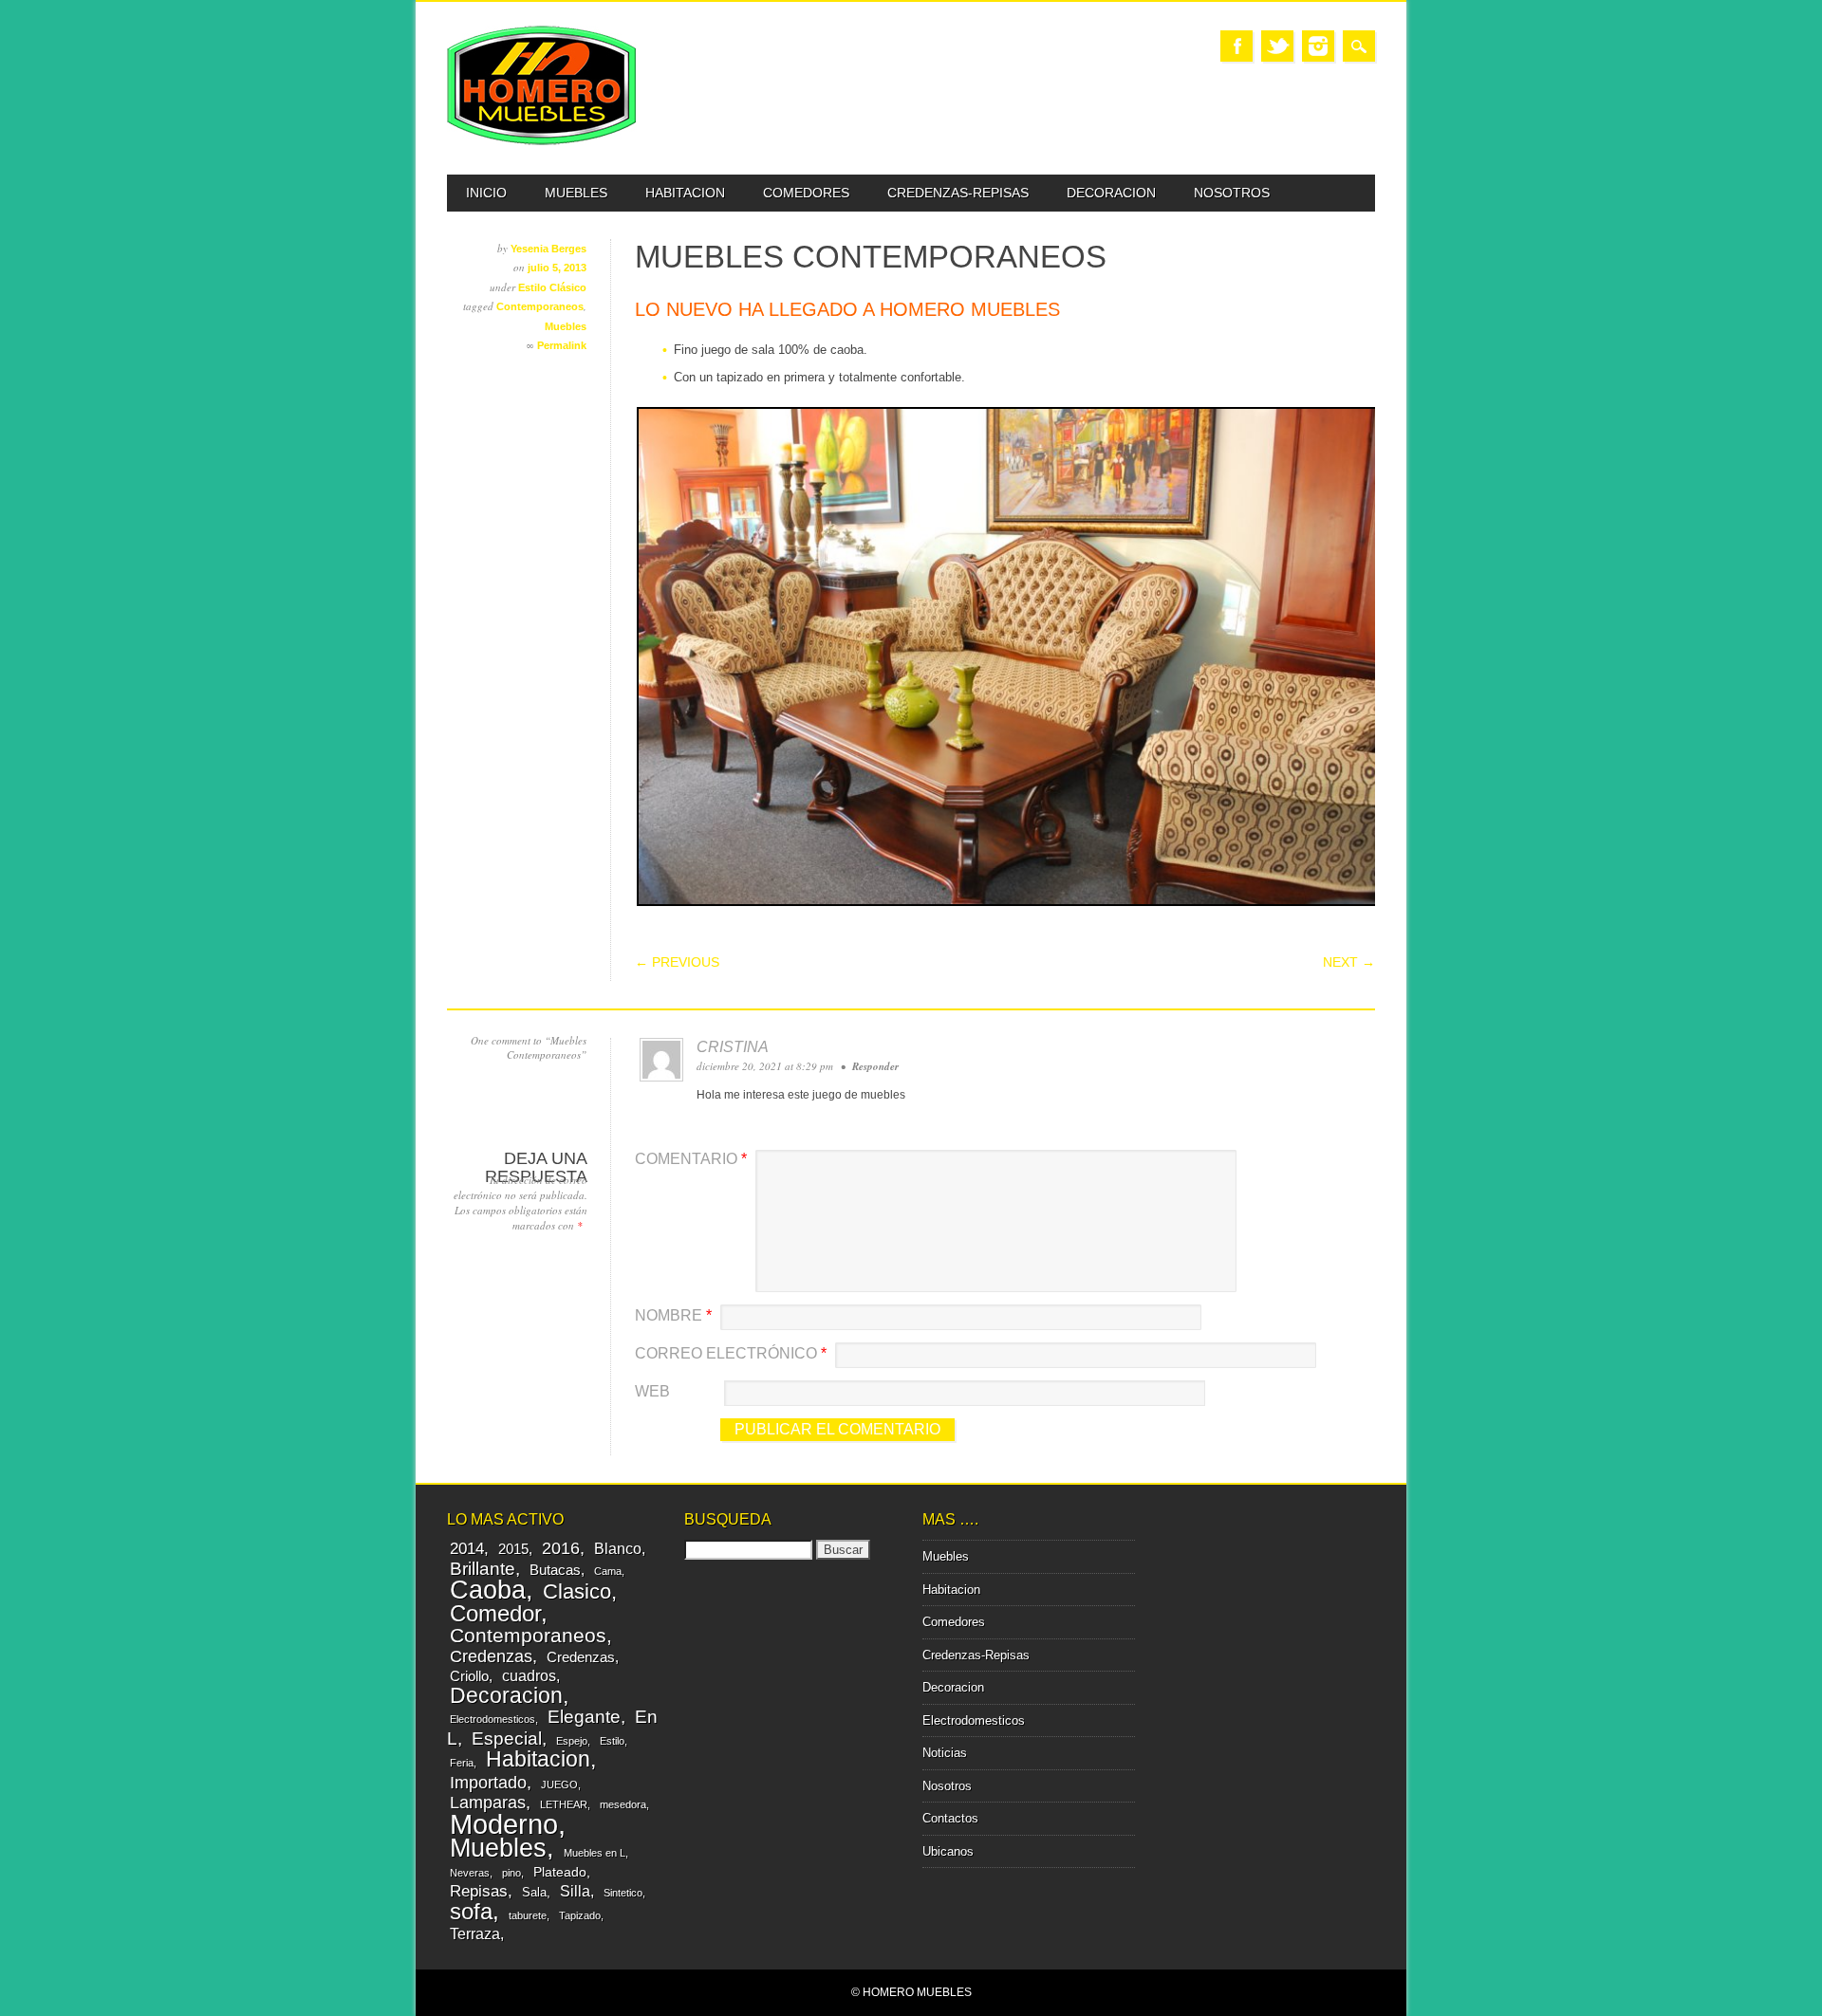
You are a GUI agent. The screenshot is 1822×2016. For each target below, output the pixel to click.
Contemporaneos (540, 306)
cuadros (529, 1675)
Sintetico (623, 1893)
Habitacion (685, 193)
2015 (513, 1549)
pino (511, 1873)
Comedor (495, 1613)
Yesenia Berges (548, 249)
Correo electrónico (731, 1353)
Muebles (576, 193)
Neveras (470, 1873)
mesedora (623, 1804)
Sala (534, 1892)
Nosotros (1232, 193)
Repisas (479, 1891)
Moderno (504, 1824)
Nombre (673, 1315)
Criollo (469, 1676)
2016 (561, 1548)
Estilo (612, 1741)
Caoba (488, 1590)
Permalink (562, 345)
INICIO (486, 193)
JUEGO (559, 1785)
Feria (462, 1763)
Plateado (560, 1872)
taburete (528, 1915)
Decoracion (1111, 193)
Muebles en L (595, 1853)
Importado (488, 1782)
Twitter (1277, 46)
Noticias (945, 1753)
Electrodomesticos (493, 1719)
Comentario (691, 1159)
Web (652, 1391)
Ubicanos (948, 1851)
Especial (507, 1738)
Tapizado (580, 1915)
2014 (467, 1549)
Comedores (806, 193)
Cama (608, 1571)
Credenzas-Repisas (958, 193)
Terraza (475, 1933)
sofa (471, 1912)
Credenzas (491, 1656)
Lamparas (488, 1803)
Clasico (577, 1591)
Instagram (1318, 46)
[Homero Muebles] (542, 141)
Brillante (483, 1569)
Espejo (572, 1741)
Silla (575, 1891)
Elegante (584, 1716)
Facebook (1236, 46)
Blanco (618, 1548)
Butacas (555, 1570)
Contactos (950, 1818)
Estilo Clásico (552, 287)
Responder (875, 1066)
